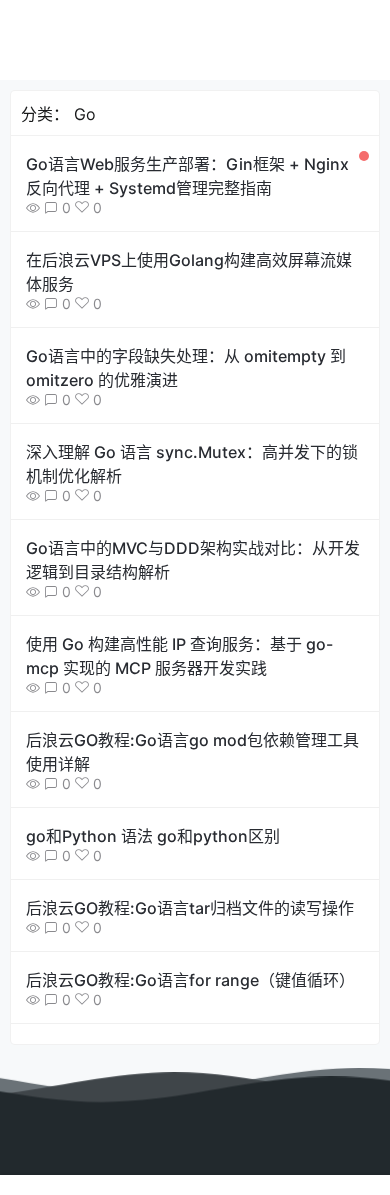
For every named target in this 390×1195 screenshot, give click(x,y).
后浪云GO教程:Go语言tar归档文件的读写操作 (190, 908)
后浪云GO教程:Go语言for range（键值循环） (190, 980)
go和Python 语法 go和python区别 (153, 836)
